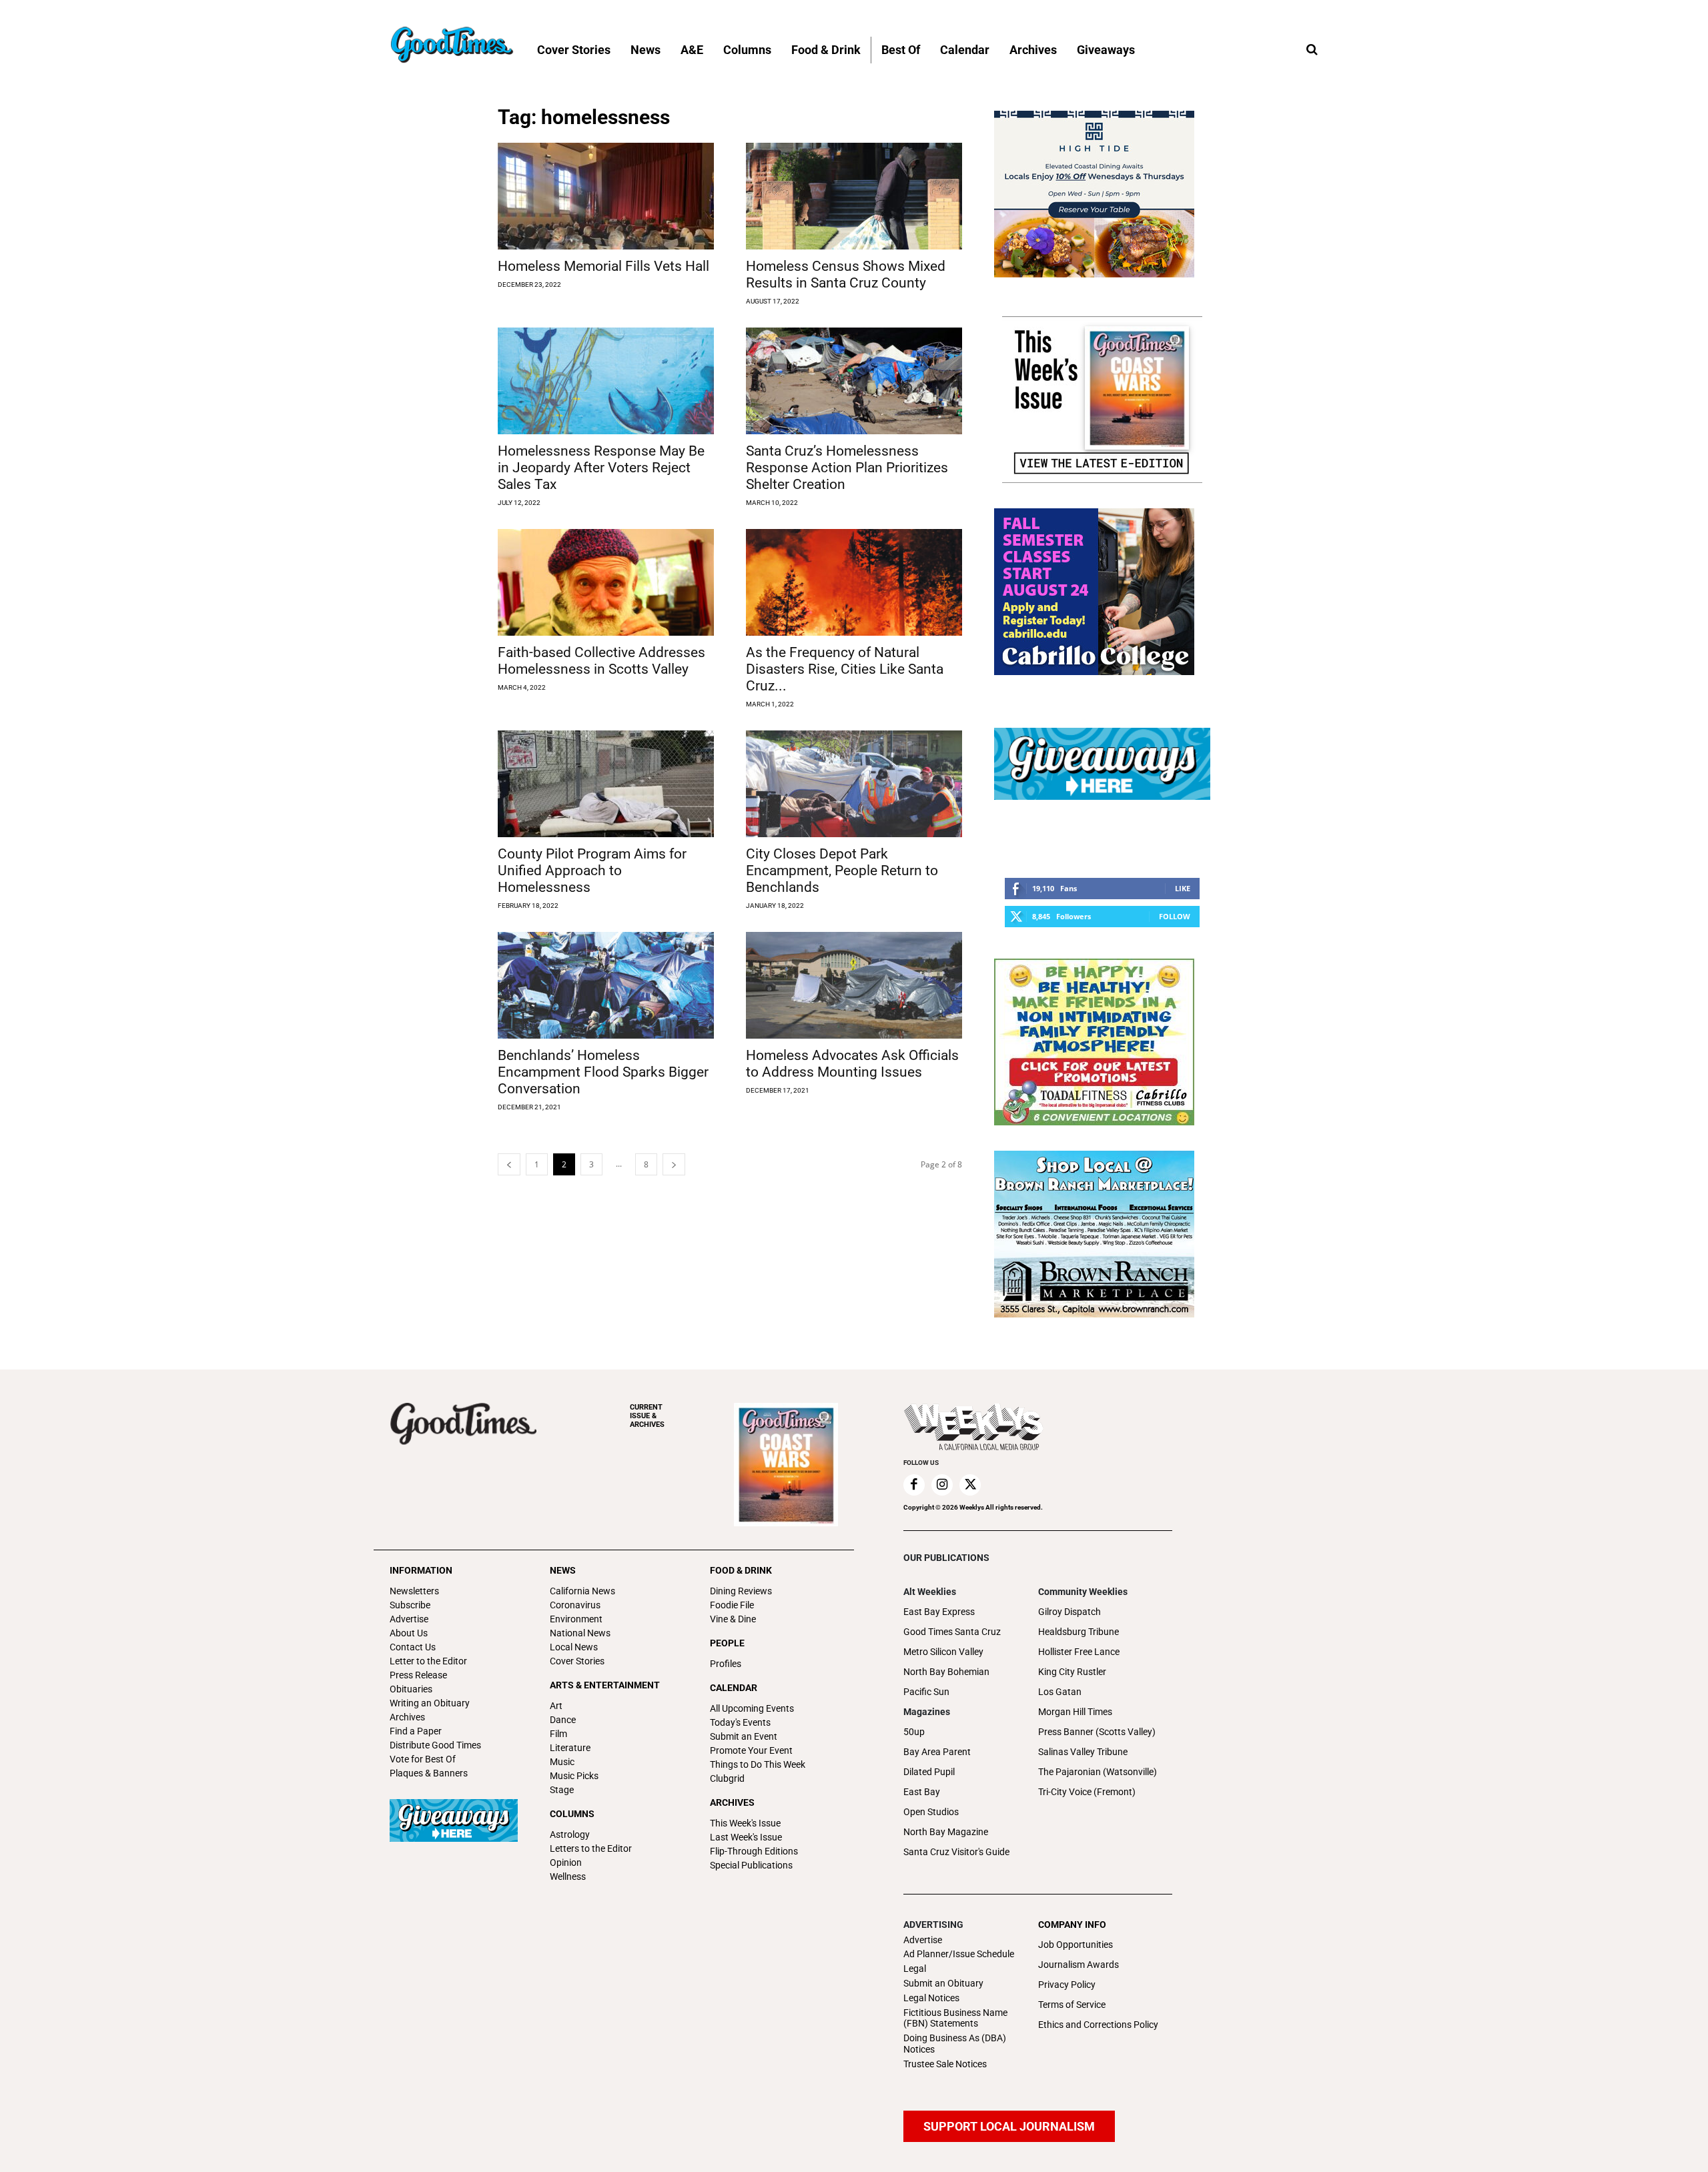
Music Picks (574, 1776)
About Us (409, 1633)
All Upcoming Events (752, 1708)
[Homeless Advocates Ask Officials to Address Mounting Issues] (854, 985)
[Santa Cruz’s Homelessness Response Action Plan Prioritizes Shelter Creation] (854, 381)
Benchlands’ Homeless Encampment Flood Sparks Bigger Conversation (603, 1072)
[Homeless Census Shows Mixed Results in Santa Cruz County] (854, 196)
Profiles (726, 1664)
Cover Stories (577, 1661)
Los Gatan (1060, 1692)
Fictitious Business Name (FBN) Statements (955, 2018)
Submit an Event (744, 1736)
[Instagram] (942, 1485)
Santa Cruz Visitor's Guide (956, 1852)
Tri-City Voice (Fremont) (1087, 1792)
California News (582, 1591)
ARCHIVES (647, 1416)
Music (562, 1762)
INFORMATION (421, 1570)
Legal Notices (931, 1998)
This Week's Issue (745, 1823)
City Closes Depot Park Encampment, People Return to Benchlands (842, 871)
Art (556, 1706)
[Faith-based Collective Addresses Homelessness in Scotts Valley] (606, 582)
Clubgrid (727, 1778)
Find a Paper (416, 1731)
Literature (570, 1748)
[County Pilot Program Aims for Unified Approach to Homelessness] (606, 784)
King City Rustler (1072, 1672)
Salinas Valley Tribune (1083, 1752)
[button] (1312, 50)
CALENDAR (734, 1688)
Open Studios (931, 1812)
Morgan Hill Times (1075, 1712)
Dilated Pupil (929, 1772)
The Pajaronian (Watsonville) (1098, 1772)
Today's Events (740, 1722)
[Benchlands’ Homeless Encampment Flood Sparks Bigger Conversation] (606, 985)
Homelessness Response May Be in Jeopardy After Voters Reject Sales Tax (601, 468)
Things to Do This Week (758, 1764)
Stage (562, 1790)
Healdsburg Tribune (1079, 1632)
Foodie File (732, 1605)
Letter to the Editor (428, 1661)
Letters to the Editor (591, 1848)
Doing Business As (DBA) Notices (955, 2044)
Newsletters (414, 1591)
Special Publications (751, 1865)
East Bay (922, 1792)
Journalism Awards (1079, 1965)
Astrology (570, 1834)
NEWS (563, 1570)
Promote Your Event (751, 1750)
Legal (915, 1969)
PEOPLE (727, 1643)
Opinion (566, 1862)
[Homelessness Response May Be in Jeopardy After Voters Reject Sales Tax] (606, 381)
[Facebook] (914, 1485)
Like (1183, 888)
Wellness (568, 1876)
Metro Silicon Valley (943, 1652)
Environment (576, 1619)
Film (558, 1734)
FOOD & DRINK (741, 1570)
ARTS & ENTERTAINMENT (605, 1685)
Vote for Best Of (423, 1759)
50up (914, 1732)
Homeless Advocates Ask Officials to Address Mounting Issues (852, 1064)
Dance (563, 1720)
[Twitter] (970, 1485)
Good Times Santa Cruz (952, 1632)
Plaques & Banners (429, 1773)
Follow (1175, 916)
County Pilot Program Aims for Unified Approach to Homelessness (592, 871)
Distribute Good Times (435, 1745)
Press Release (418, 1675)
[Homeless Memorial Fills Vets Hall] (606, 196)
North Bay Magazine (946, 1832)
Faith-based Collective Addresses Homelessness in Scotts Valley (601, 661)
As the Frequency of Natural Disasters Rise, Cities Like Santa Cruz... (845, 669)
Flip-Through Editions (754, 1851)
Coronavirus (575, 1605)
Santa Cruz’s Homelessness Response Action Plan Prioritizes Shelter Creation (847, 468)
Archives (407, 1717)
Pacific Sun (926, 1692)
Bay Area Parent (937, 1752)
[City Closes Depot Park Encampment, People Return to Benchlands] (854, 784)
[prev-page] (509, 1164)
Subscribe (410, 1605)
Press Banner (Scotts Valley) (1097, 1732)
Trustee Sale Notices (945, 2064)
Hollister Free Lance (1079, 1652)
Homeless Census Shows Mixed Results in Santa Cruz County (846, 275)
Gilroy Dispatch (1070, 1612)
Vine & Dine (733, 1619)
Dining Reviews (741, 1591)
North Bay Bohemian (946, 1672)
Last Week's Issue (746, 1837)
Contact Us (413, 1647)
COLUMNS (572, 1814)
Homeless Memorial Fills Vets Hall (603, 266)
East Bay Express (939, 1612)
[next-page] (674, 1164)
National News (580, 1633)
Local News (574, 1647)
